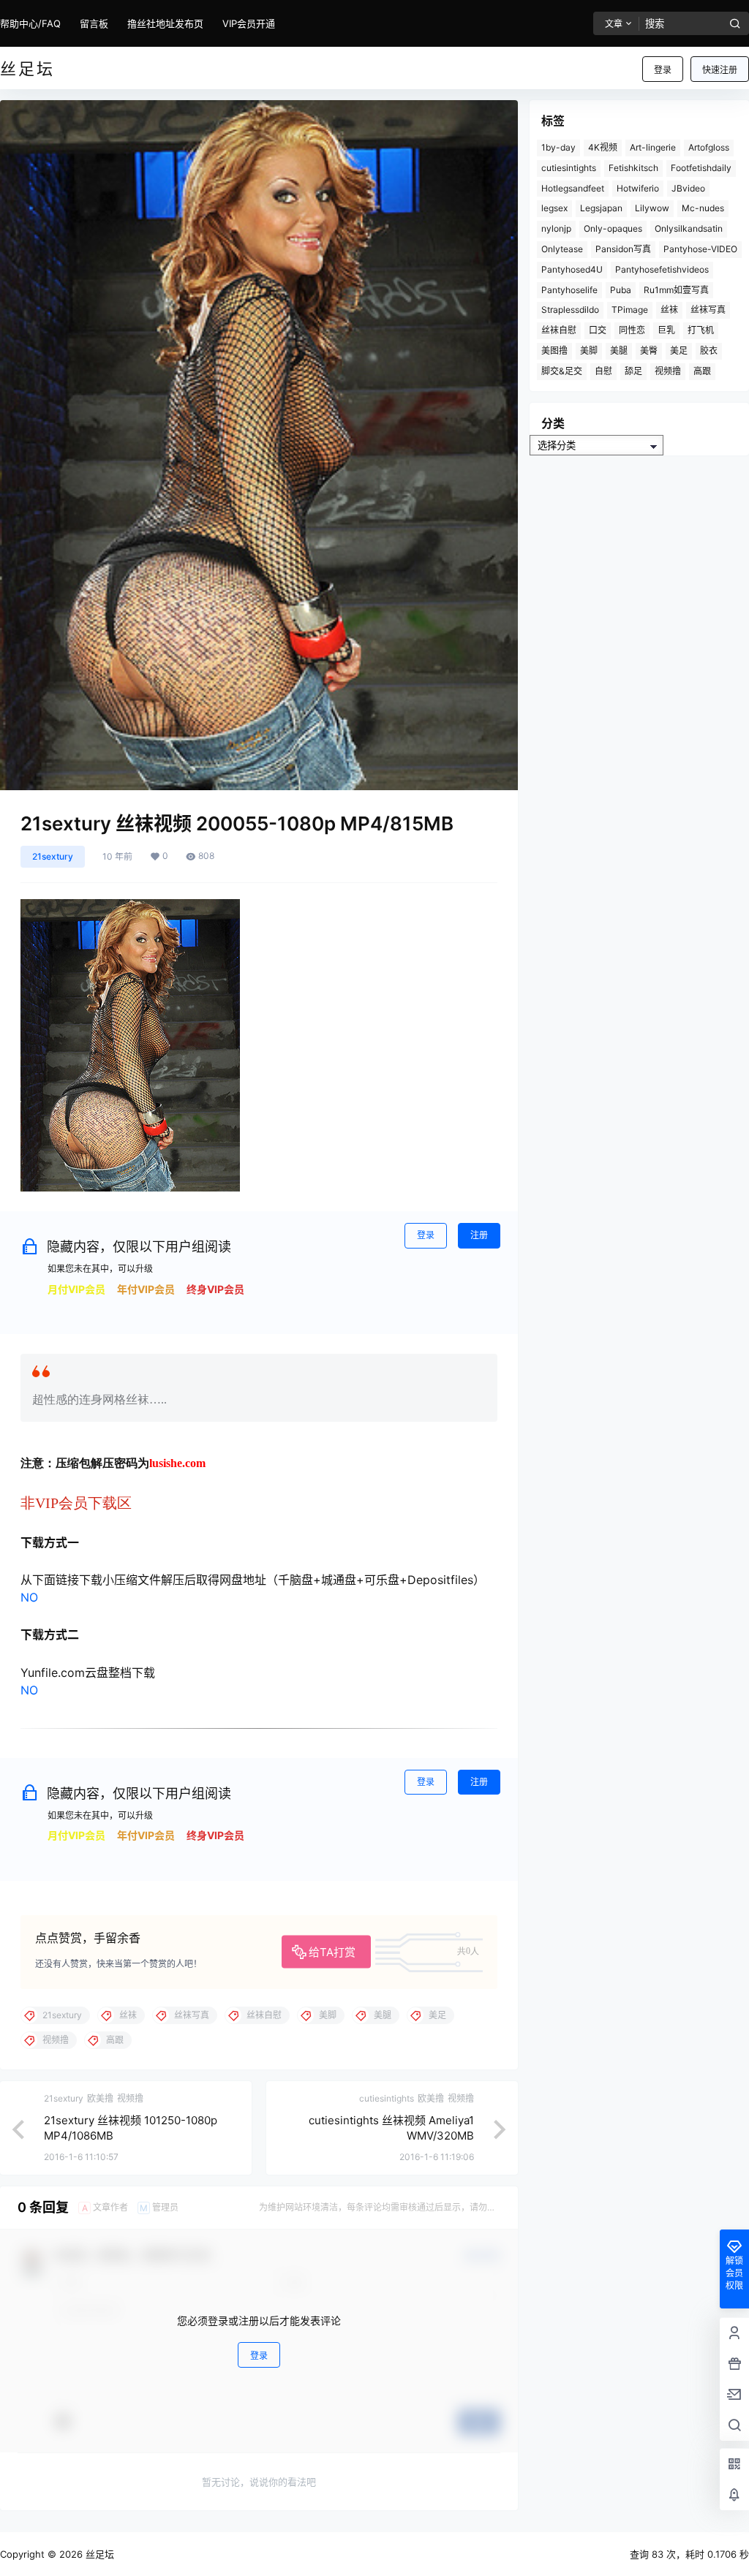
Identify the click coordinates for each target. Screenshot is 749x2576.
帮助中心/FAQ (30, 23)
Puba (621, 290)
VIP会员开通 (249, 23)
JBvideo (688, 188)
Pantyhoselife (569, 290)
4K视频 (603, 147)
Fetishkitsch (633, 168)
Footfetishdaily (701, 168)
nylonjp (556, 228)
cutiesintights (569, 168)
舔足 (633, 371)
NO (29, 1597)
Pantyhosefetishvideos (662, 269)
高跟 (702, 371)
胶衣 (709, 351)
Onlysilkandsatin (689, 228)
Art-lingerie (653, 147)
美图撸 (554, 351)
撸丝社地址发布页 (165, 23)
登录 (663, 70)
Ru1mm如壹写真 (676, 290)
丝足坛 (98, 2554)
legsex (554, 208)
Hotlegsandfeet (573, 188)
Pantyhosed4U (572, 269)
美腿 (619, 351)
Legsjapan (601, 208)
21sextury (53, 856)
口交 (598, 330)
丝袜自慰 (559, 330)
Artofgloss (709, 147)
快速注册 (720, 70)
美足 (679, 351)
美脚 (589, 351)
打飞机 (701, 330)
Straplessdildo (570, 310)
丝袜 (669, 310)
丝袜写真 (708, 310)
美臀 (649, 351)
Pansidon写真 (623, 249)
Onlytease (562, 249)
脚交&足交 (562, 371)
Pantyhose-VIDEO (700, 249)
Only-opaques (613, 228)
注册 (479, 1235)
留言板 (94, 23)
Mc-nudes (703, 208)
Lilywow (652, 208)
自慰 (603, 371)
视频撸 (668, 371)
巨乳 (666, 330)
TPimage (630, 310)
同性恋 (632, 330)
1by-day (558, 147)
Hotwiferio (638, 188)
